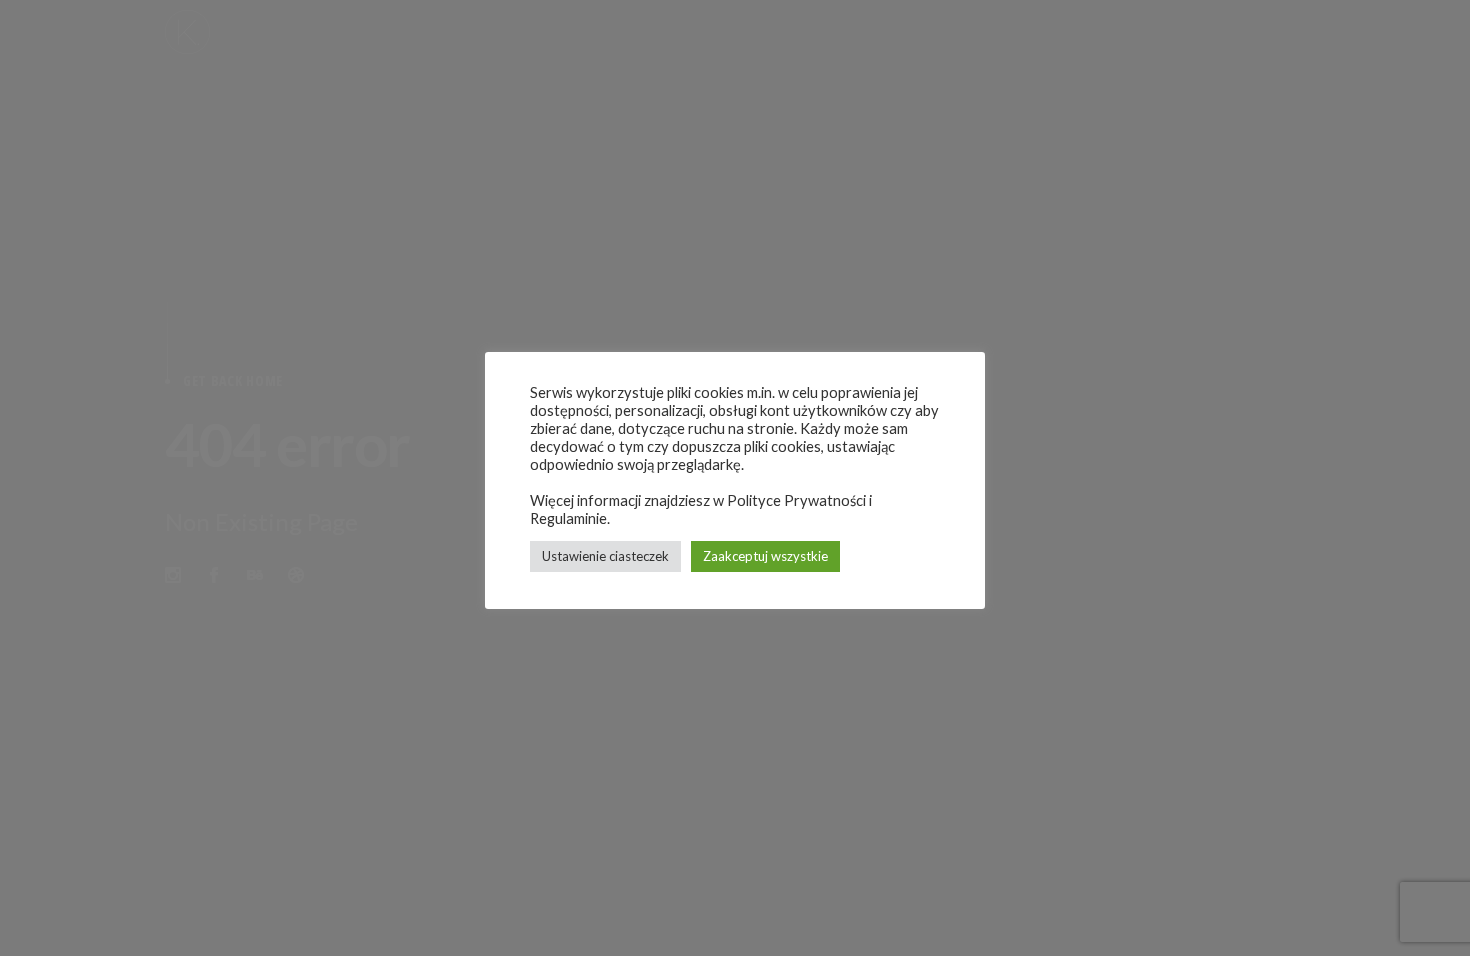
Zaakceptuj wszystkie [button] (765, 556)
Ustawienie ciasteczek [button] (605, 556)
